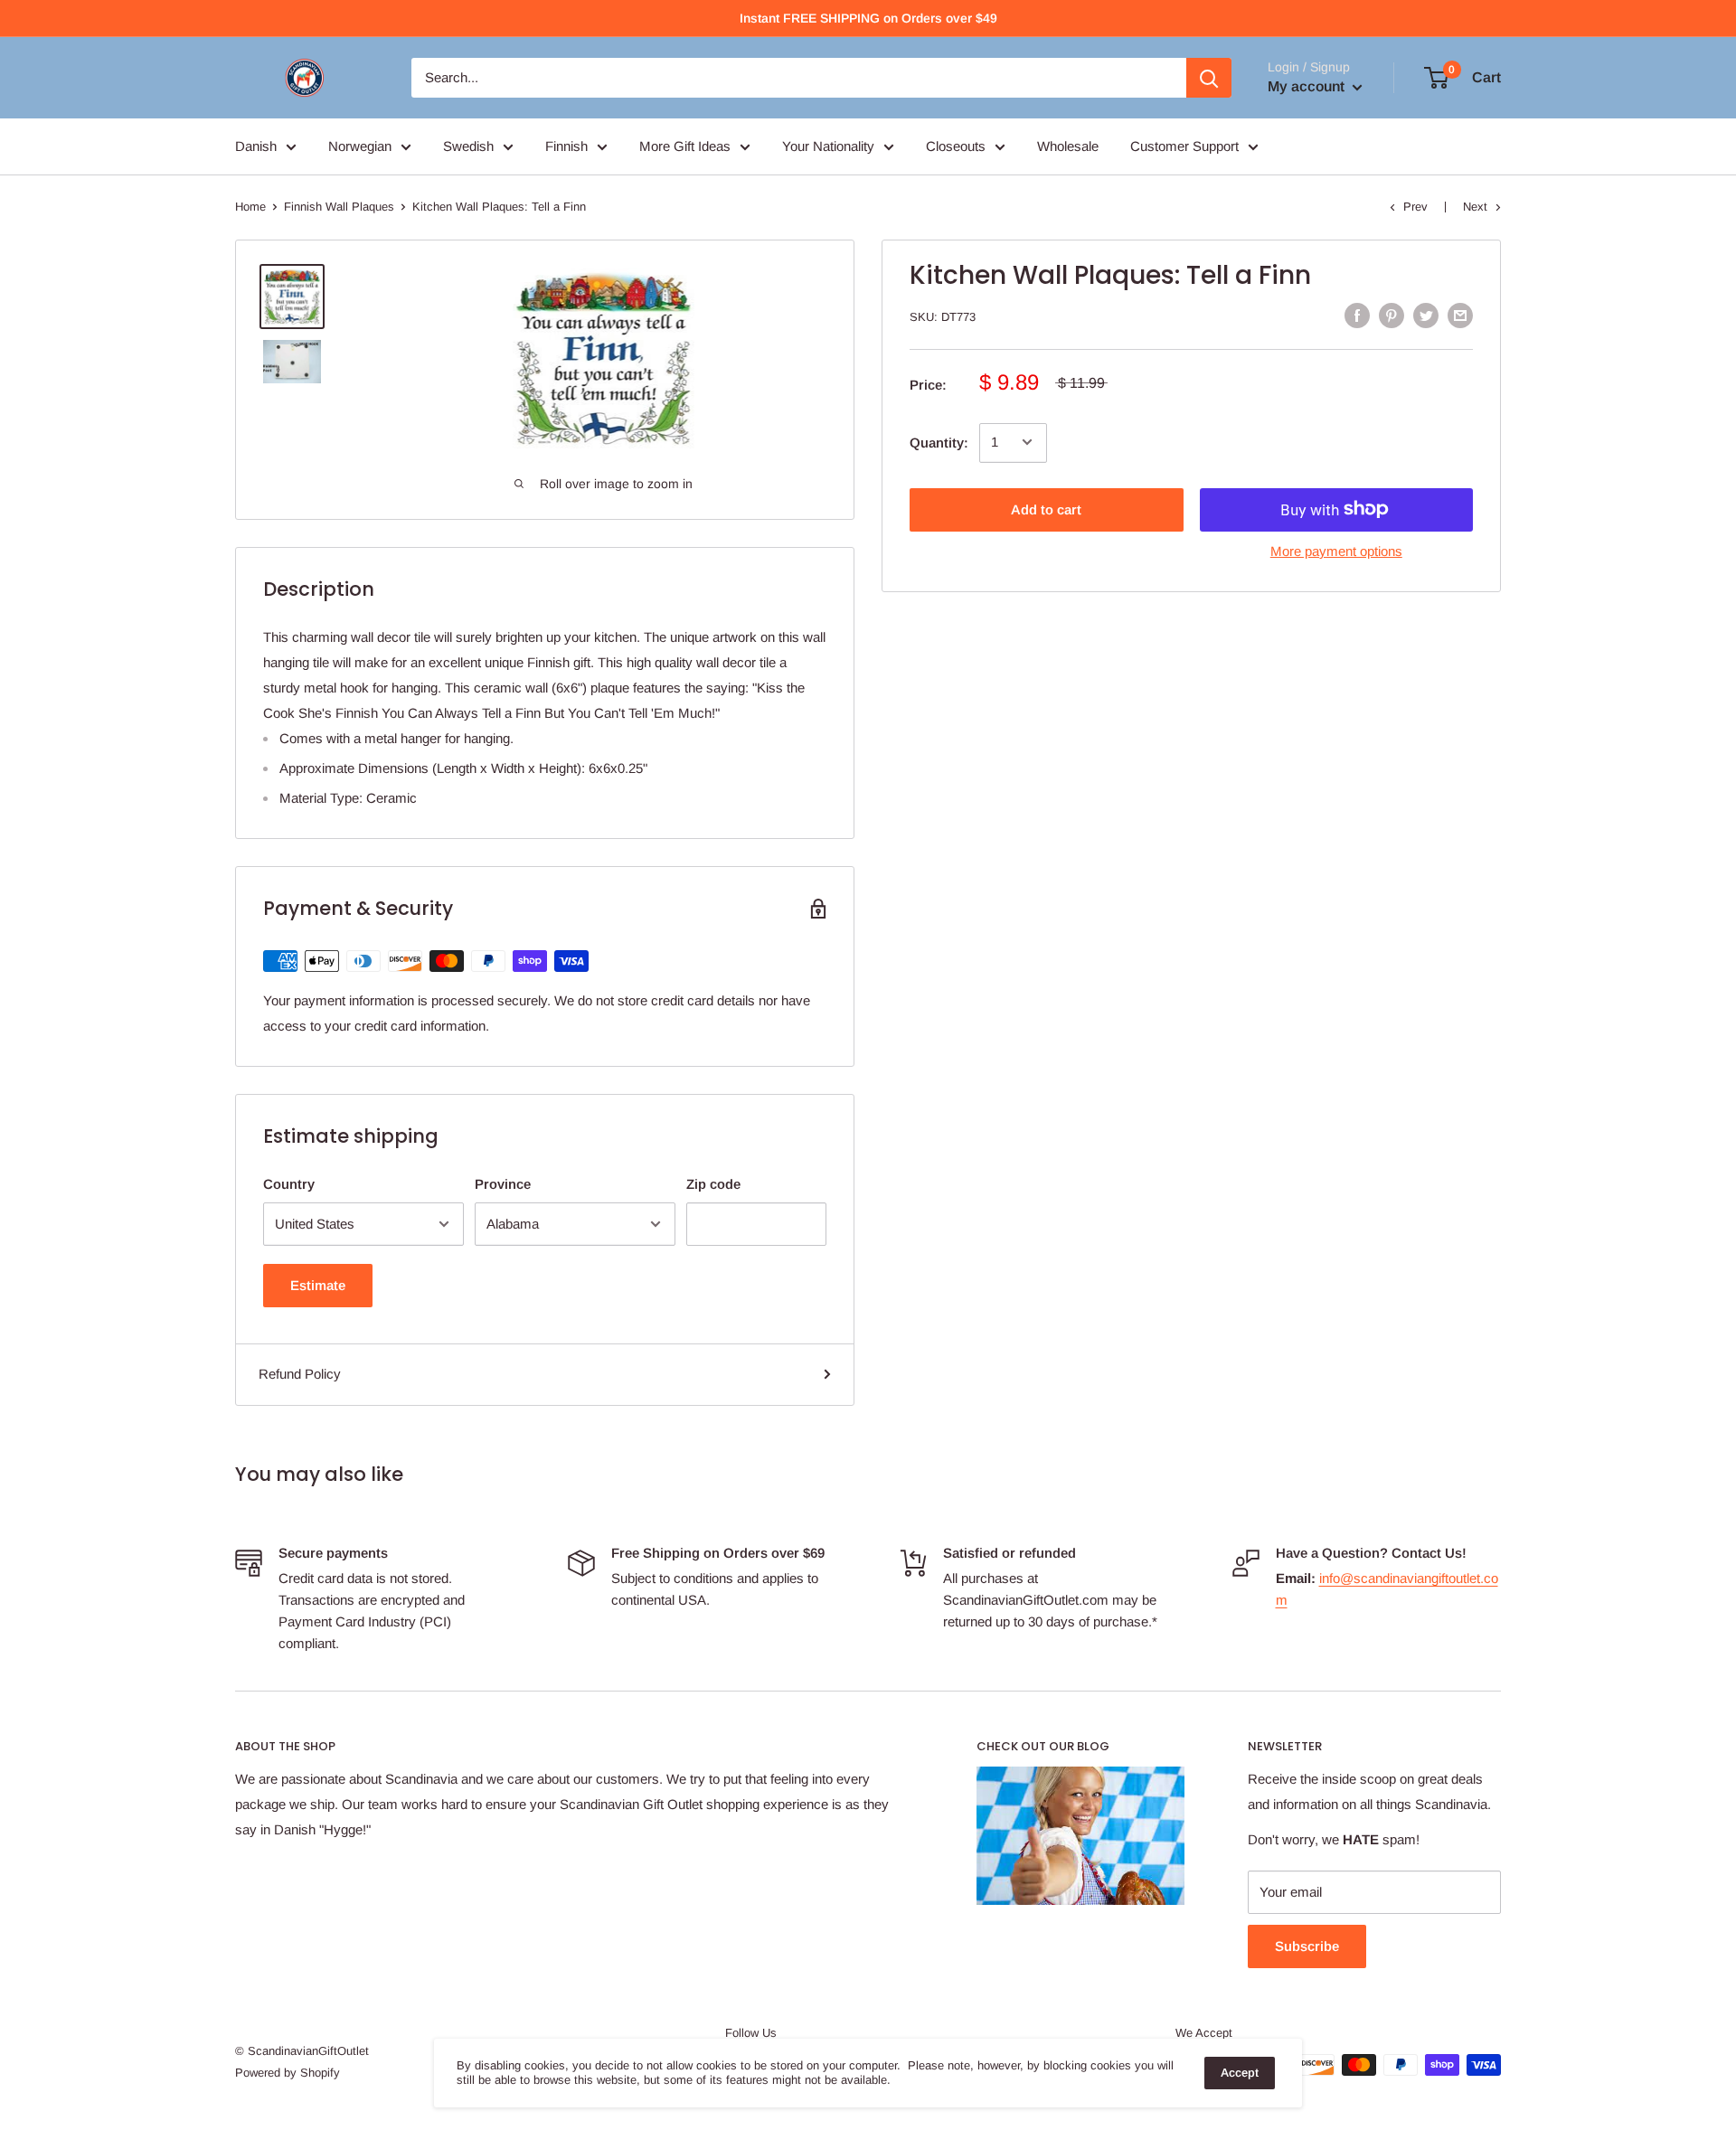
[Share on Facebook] (1357, 315)
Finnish (566, 146)
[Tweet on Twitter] (1426, 315)
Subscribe (1307, 1946)
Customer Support (1184, 146)
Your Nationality (828, 146)
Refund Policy (300, 1374)
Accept (1240, 2073)
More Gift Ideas (685, 146)
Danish (256, 146)
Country (289, 1184)
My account (1308, 86)
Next (1475, 207)
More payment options (1336, 550)
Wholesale (1068, 146)
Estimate (318, 1285)
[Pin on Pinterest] (1392, 315)
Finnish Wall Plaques (339, 207)
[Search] (1209, 78)
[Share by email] (1460, 315)
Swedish (468, 146)
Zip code (713, 1184)
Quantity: (939, 442)
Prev (1415, 207)
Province (503, 1184)
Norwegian (360, 146)
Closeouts (956, 146)
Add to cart (1046, 509)
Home (250, 207)
